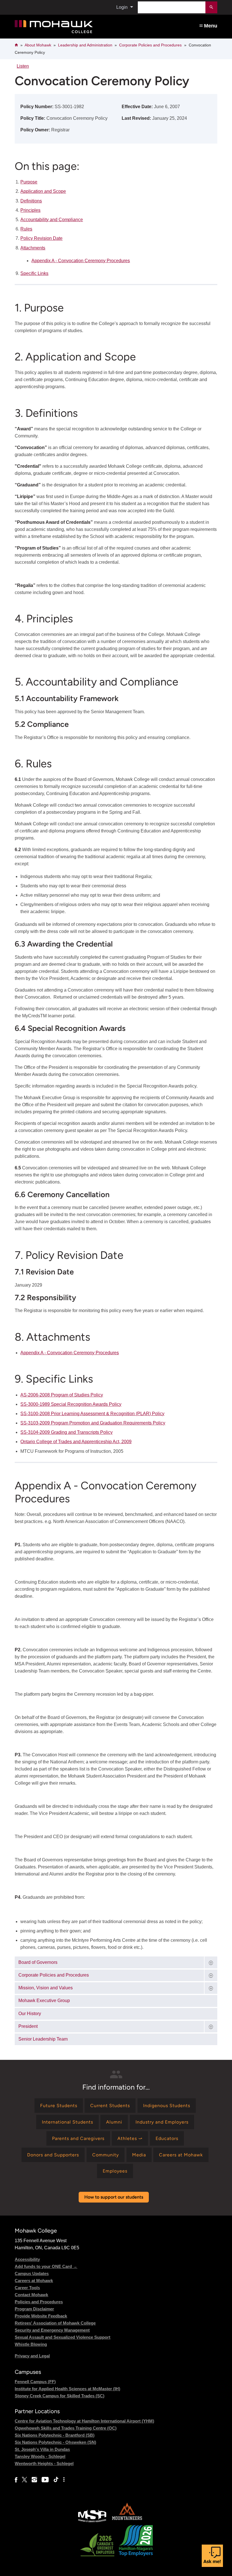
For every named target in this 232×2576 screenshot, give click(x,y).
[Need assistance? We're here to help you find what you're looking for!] (212, 2556)
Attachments (33, 248)
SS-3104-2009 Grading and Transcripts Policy (66, 1432)
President (28, 2026)
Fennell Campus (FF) (35, 2382)
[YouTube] (45, 2480)
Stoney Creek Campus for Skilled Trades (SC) (60, 2396)
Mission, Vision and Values (46, 1988)
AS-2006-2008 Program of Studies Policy (62, 1395)
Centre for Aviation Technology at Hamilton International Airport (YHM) (84, 2421)
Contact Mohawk (31, 2295)
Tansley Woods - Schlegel (40, 2456)
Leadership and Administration (85, 45)
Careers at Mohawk (34, 2281)
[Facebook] (16, 2480)
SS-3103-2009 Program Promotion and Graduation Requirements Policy (93, 1423)
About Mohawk (38, 45)
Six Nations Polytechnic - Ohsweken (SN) (55, 2442)
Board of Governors (38, 1962)
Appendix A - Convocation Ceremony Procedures (81, 261)
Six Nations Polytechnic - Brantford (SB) (55, 2435)
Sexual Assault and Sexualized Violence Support (63, 2337)
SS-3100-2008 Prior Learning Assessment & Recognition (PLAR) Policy (92, 1414)
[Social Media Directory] (64, 2480)
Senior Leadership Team (43, 2039)
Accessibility (27, 2259)
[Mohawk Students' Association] (92, 2521)
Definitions (31, 201)
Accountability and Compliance (52, 220)
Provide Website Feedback (41, 2316)
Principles (30, 210)
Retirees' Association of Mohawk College (55, 2323)
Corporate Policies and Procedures (150, 45)
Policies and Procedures (39, 2302)
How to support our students (114, 2197)
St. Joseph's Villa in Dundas (42, 2449)
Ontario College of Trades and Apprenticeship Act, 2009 (76, 1442)
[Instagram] (34, 2480)
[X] (24, 2480)
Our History (30, 2014)
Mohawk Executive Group (44, 2001)
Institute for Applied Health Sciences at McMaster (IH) (67, 2389)
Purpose (29, 182)
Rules (26, 229)
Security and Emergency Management (52, 2330)
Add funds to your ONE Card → (46, 2266)
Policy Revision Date (41, 238)
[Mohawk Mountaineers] (127, 2521)
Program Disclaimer (34, 2309)
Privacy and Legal (32, 2356)
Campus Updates (32, 2273)
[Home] (75, 27)
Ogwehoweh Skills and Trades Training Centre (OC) (66, 2428)
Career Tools (27, 2288)
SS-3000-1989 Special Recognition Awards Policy (71, 1404)
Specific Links (34, 273)
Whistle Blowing (31, 2344)
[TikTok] (56, 2480)
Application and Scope (43, 191)
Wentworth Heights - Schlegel (44, 2463)
